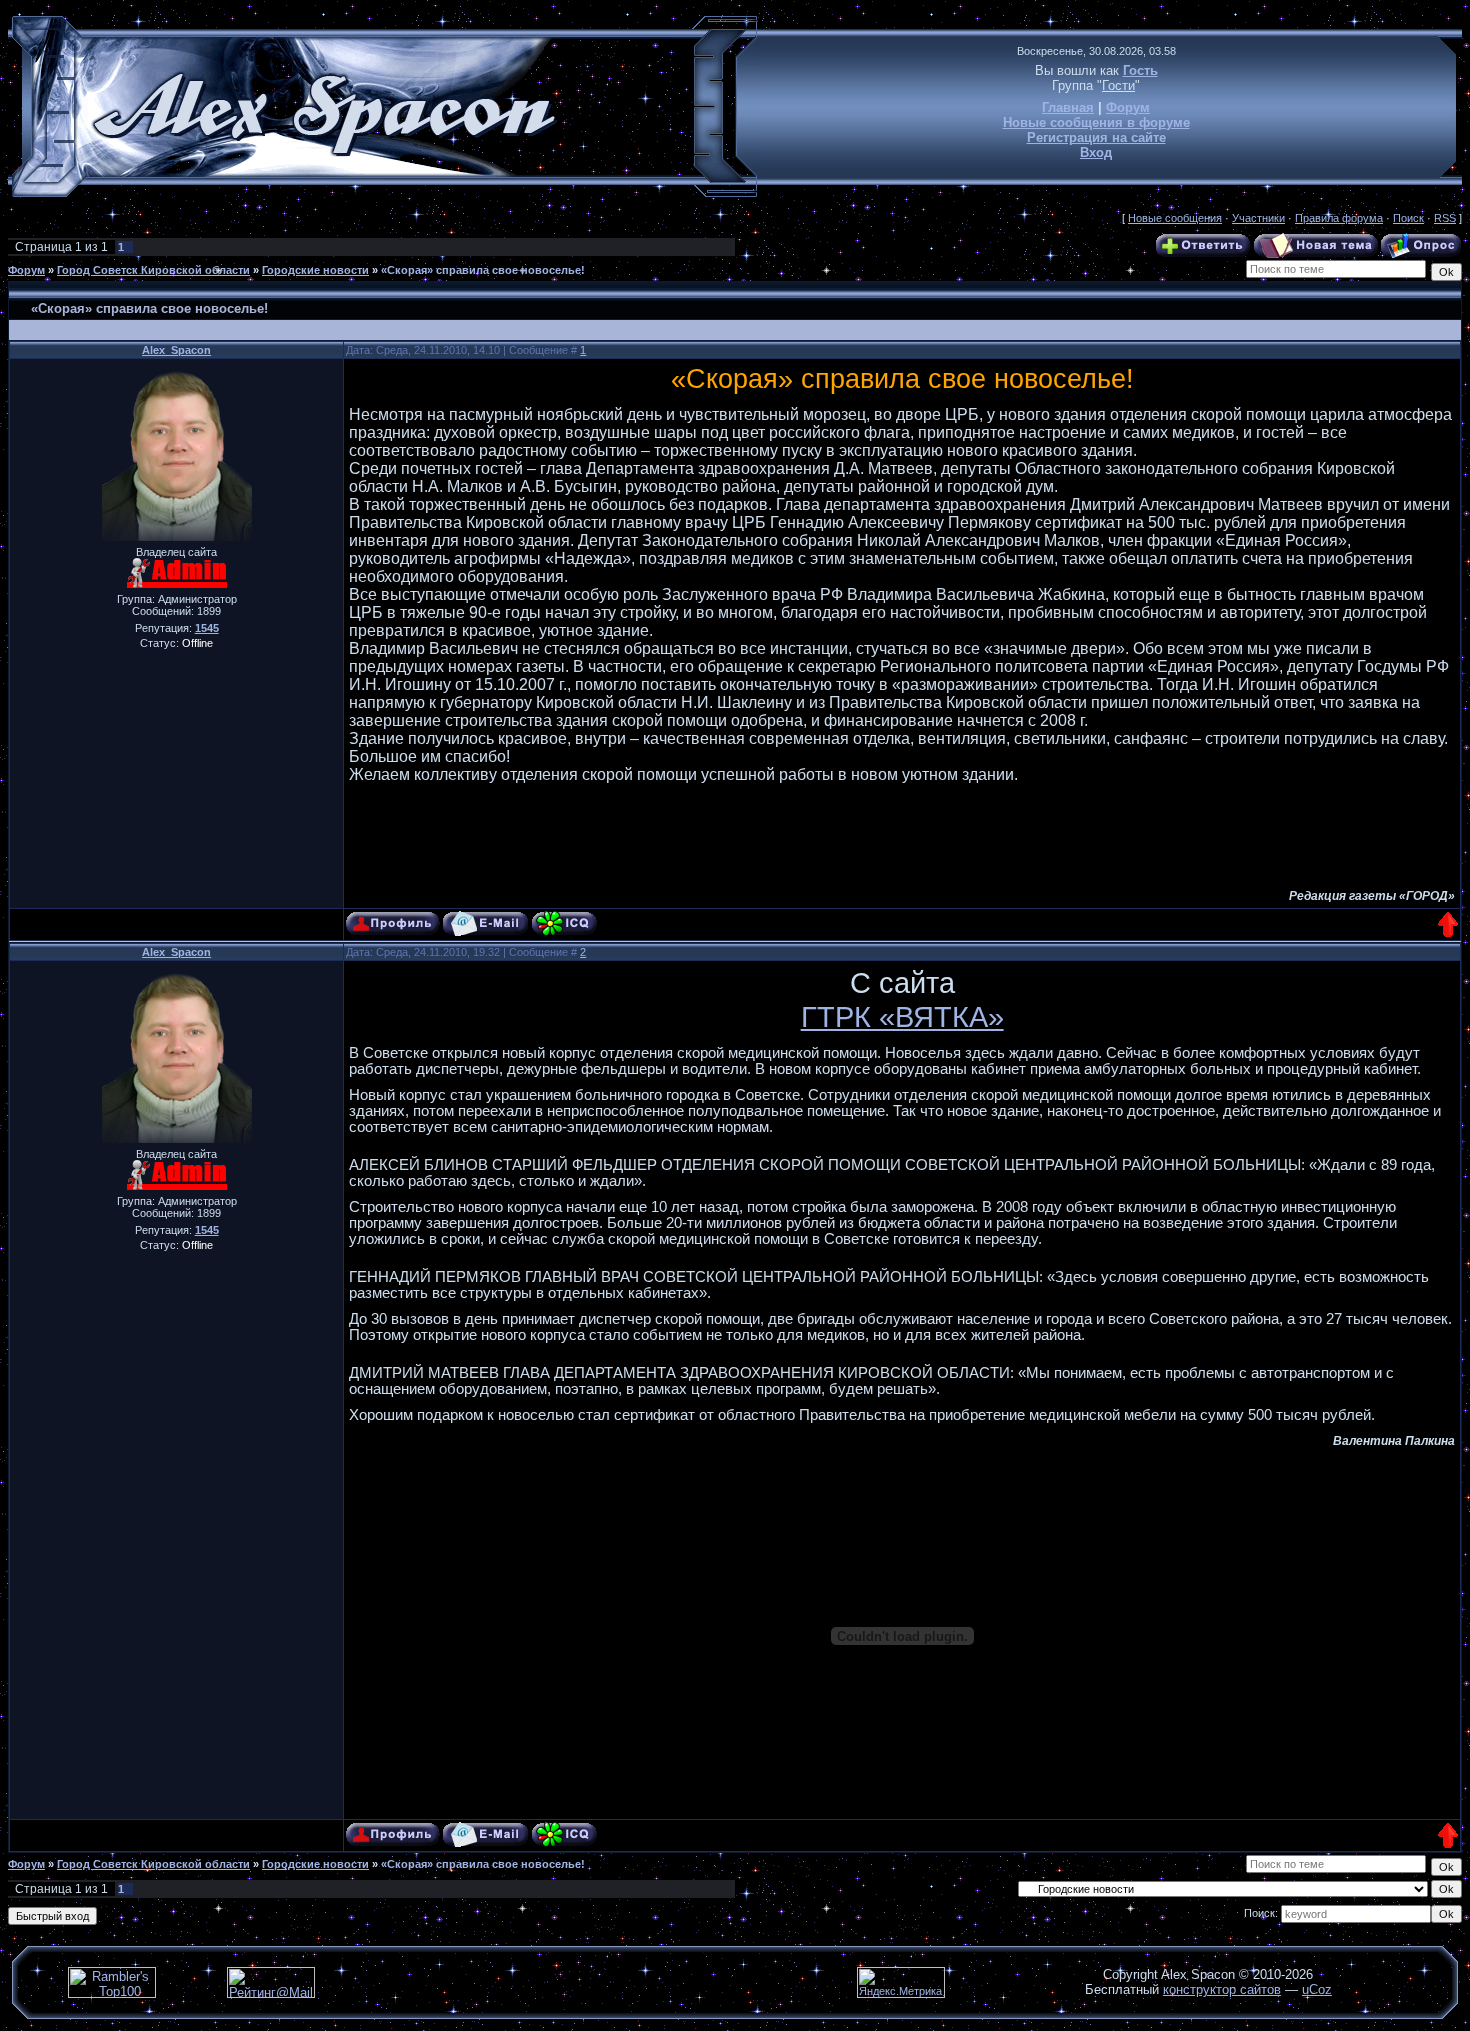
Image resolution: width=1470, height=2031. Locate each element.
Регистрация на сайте (1096, 137)
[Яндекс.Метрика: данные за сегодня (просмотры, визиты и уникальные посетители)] (901, 1982)
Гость (1140, 70)
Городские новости (315, 270)
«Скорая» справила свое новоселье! (483, 270)
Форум (1128, 107)
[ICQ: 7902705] (564, 923)
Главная (1068, 107)
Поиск (1408, 218)
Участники (1258, 218)
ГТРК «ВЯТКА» (902, 1016)
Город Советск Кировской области (153, 270)
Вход (1096, 152)
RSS (1445, 218)
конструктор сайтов (1222, 1989)
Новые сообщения (1175, 218)
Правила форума (1339, 218)
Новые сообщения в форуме (1096, 122)
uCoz (1317, 1989)
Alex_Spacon (176, 350)
